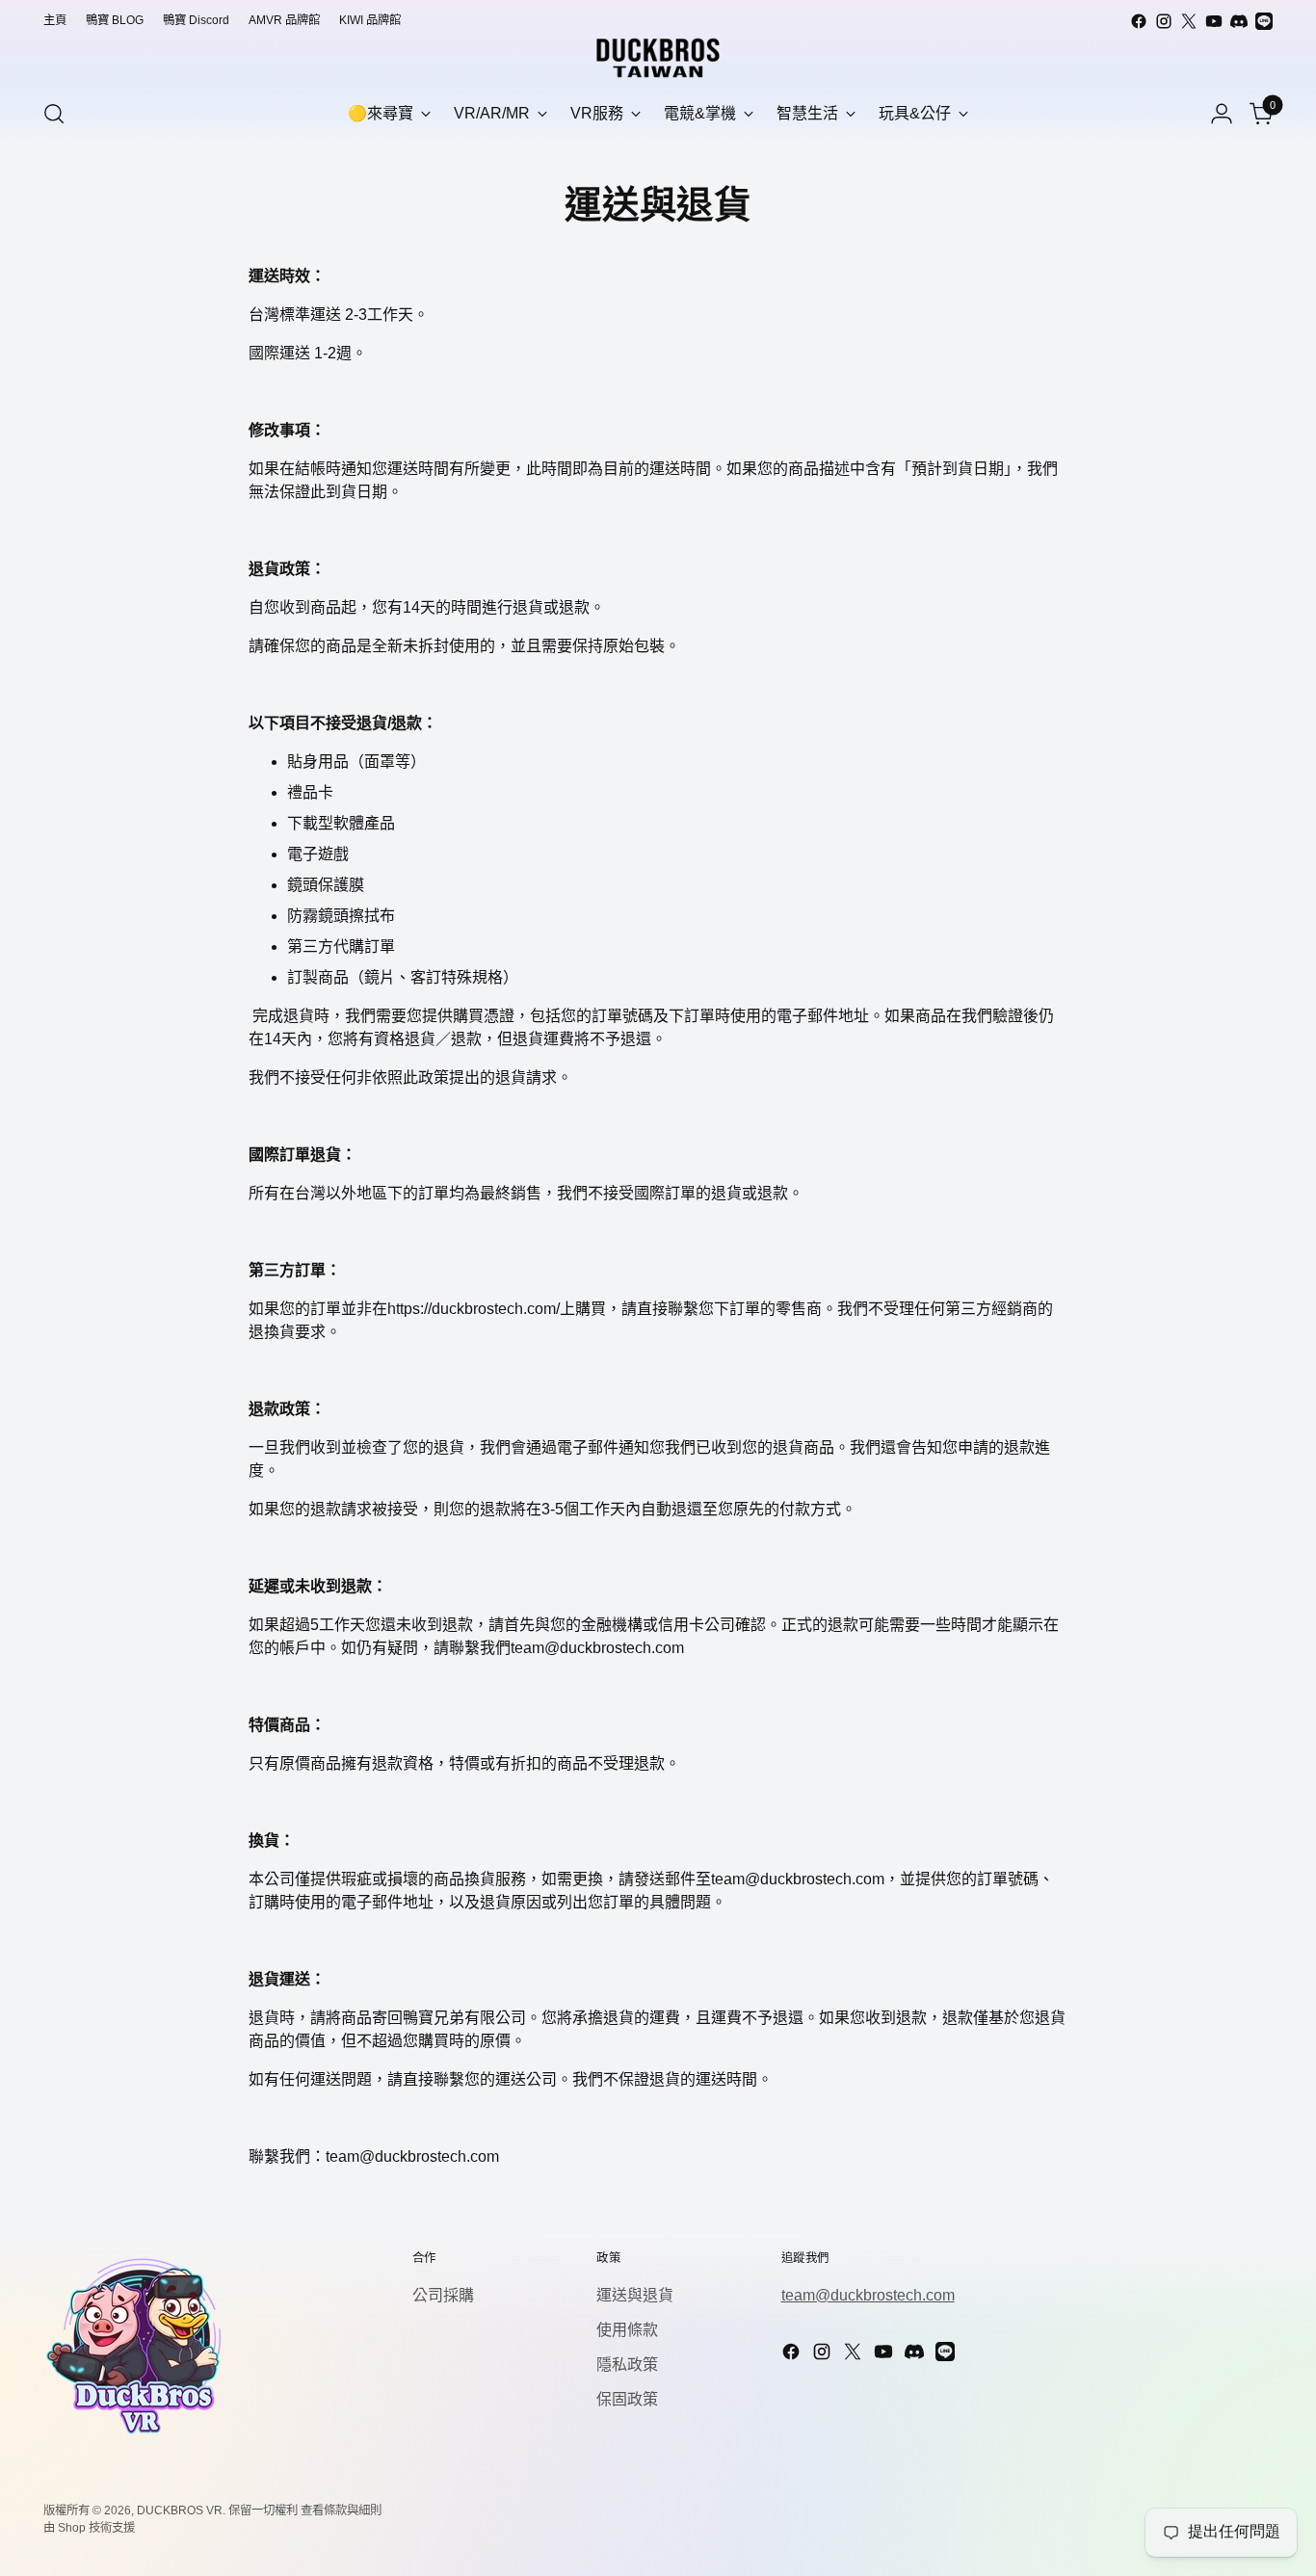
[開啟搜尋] (54, 114)
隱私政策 (627, 2365)
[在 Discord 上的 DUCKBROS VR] (1239, 21)
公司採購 (443, 2295)
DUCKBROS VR (180, 2510)
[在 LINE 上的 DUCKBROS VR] (1264, 21)
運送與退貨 (635, 2295)
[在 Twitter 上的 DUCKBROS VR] (1189, 21)
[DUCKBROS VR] (658, 58)
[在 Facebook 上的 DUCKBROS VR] (1139, 21)
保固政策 (627, 2399)
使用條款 (627, 2330)
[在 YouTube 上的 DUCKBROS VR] (1214, 21)
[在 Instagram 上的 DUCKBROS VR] (1164, 21)
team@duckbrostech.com (868, 2295)
